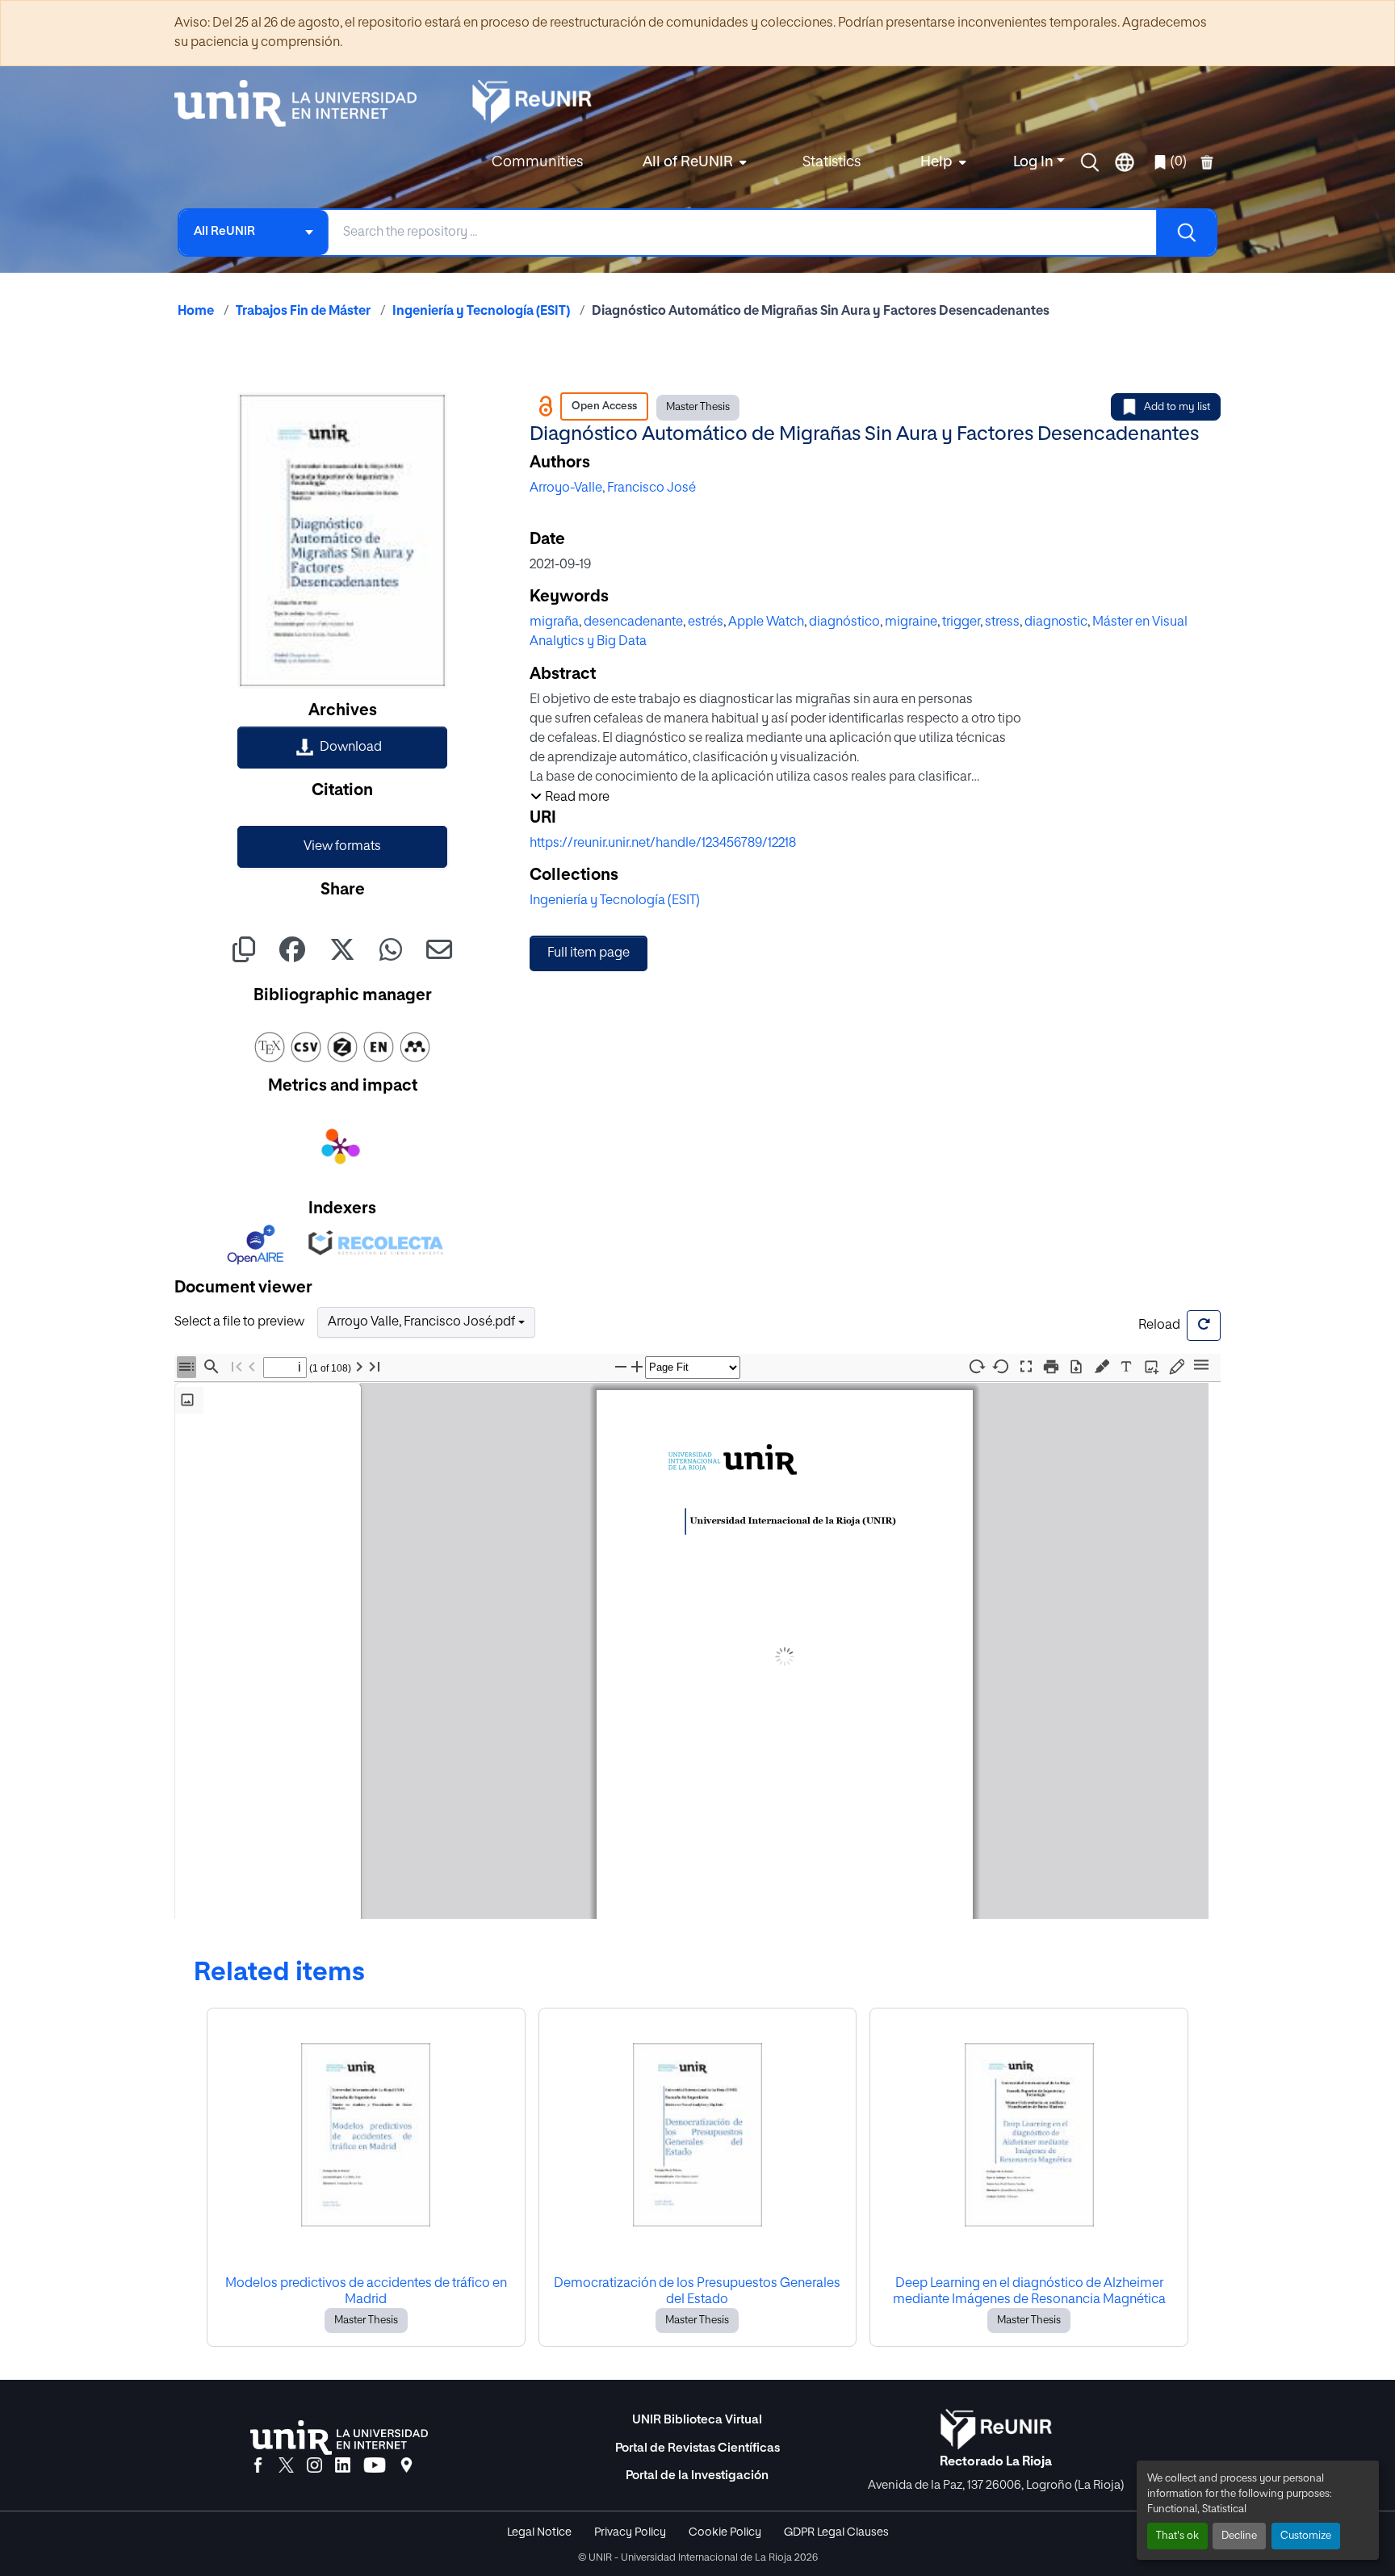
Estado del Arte (240, 1443)
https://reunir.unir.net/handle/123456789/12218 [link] (663, 844)
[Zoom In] (637, 1367)
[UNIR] (339, 2438)
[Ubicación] (406, 2466)
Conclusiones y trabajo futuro (272, 1536)
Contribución (233, 1517)
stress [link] (1002, 622)
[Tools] (1201, 1366)
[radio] (1105, 1365)
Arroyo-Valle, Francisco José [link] (613, 488)
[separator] (367, 1653)
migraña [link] (554, 622)
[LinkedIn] (343, 2466)
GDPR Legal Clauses (836, 2532)
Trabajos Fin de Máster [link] (303, 312)
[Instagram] (314, 2466)
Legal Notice (539, 2532)
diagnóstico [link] (844, 622)
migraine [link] (911, 622)
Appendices (232, 1573)
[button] (1090, 162)
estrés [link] (706, 622)
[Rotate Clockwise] (976, 1366)
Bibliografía (230, 1554)
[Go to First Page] (237, 1367)
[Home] (304, 103)
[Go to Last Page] (375, 1367)
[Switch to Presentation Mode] (1026, 1367)
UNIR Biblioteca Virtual (697, 2420)
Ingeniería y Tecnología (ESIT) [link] (481, 312)
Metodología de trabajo (258, 1480)
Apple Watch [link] (766, 622)
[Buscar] (1186, 232)
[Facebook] (258, 2466)
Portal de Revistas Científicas (697, 2448)
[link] (342, 748)
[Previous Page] (252, 1367)
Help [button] (936, 162)
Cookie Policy (725, 2532)
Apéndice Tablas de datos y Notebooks (269, 1598)
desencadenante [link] (633, 622)
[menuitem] (693, 163)
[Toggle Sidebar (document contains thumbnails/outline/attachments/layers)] (186, 1367)
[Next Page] (359, 1367)
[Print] (1051, 1367)
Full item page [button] (589, 953)
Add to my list (1177, 407)
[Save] (1076, 1367)
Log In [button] (1035, 162)
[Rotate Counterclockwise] (1001, 1366)
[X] (286, 2466)
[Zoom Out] (621, 1367)
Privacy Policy (630, 2532)
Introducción (233, 1424)
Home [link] (196, 312)
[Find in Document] (212, 1367)
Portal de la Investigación (697, 2475)
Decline (1239, 2536)
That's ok (1177, 2536)
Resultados (230, 1499)
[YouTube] (375, 2466)
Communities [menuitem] (537, 162)
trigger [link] (961, 622)
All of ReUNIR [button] (688, 162)
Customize (1306, 2536)
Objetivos (226, 1462)
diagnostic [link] (1056, 622)
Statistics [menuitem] (832, 162)
